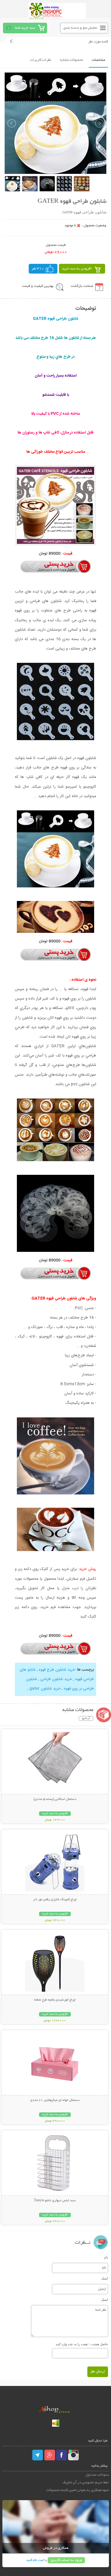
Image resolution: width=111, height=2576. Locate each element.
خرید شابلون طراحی (56, 1679)
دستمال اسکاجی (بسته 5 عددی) (55, 1799)
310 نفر (38, 269)
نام (106, 2257)
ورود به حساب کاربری (66, 2560)
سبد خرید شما (25, 28)
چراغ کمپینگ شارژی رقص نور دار (55, 1900)
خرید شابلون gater (45, 1689)
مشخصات (98, 60)
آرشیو (86, 1718)
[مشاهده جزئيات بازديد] (56, 2426)
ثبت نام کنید (35, 2560)
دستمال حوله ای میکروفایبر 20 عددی (55, 2100)
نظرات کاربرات (41, 60)
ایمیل (105, 2278)
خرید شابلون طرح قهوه (57, 1670)
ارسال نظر (98, 2372)
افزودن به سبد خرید (77, 269)
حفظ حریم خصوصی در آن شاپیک (86, 2483)
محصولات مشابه (71, 60)
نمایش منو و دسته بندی (80, 28)
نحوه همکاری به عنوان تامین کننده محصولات (78, 2490)
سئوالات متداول (97, 2475)
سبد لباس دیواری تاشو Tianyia (55, 2201)
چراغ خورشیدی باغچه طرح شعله (55, 2000)
